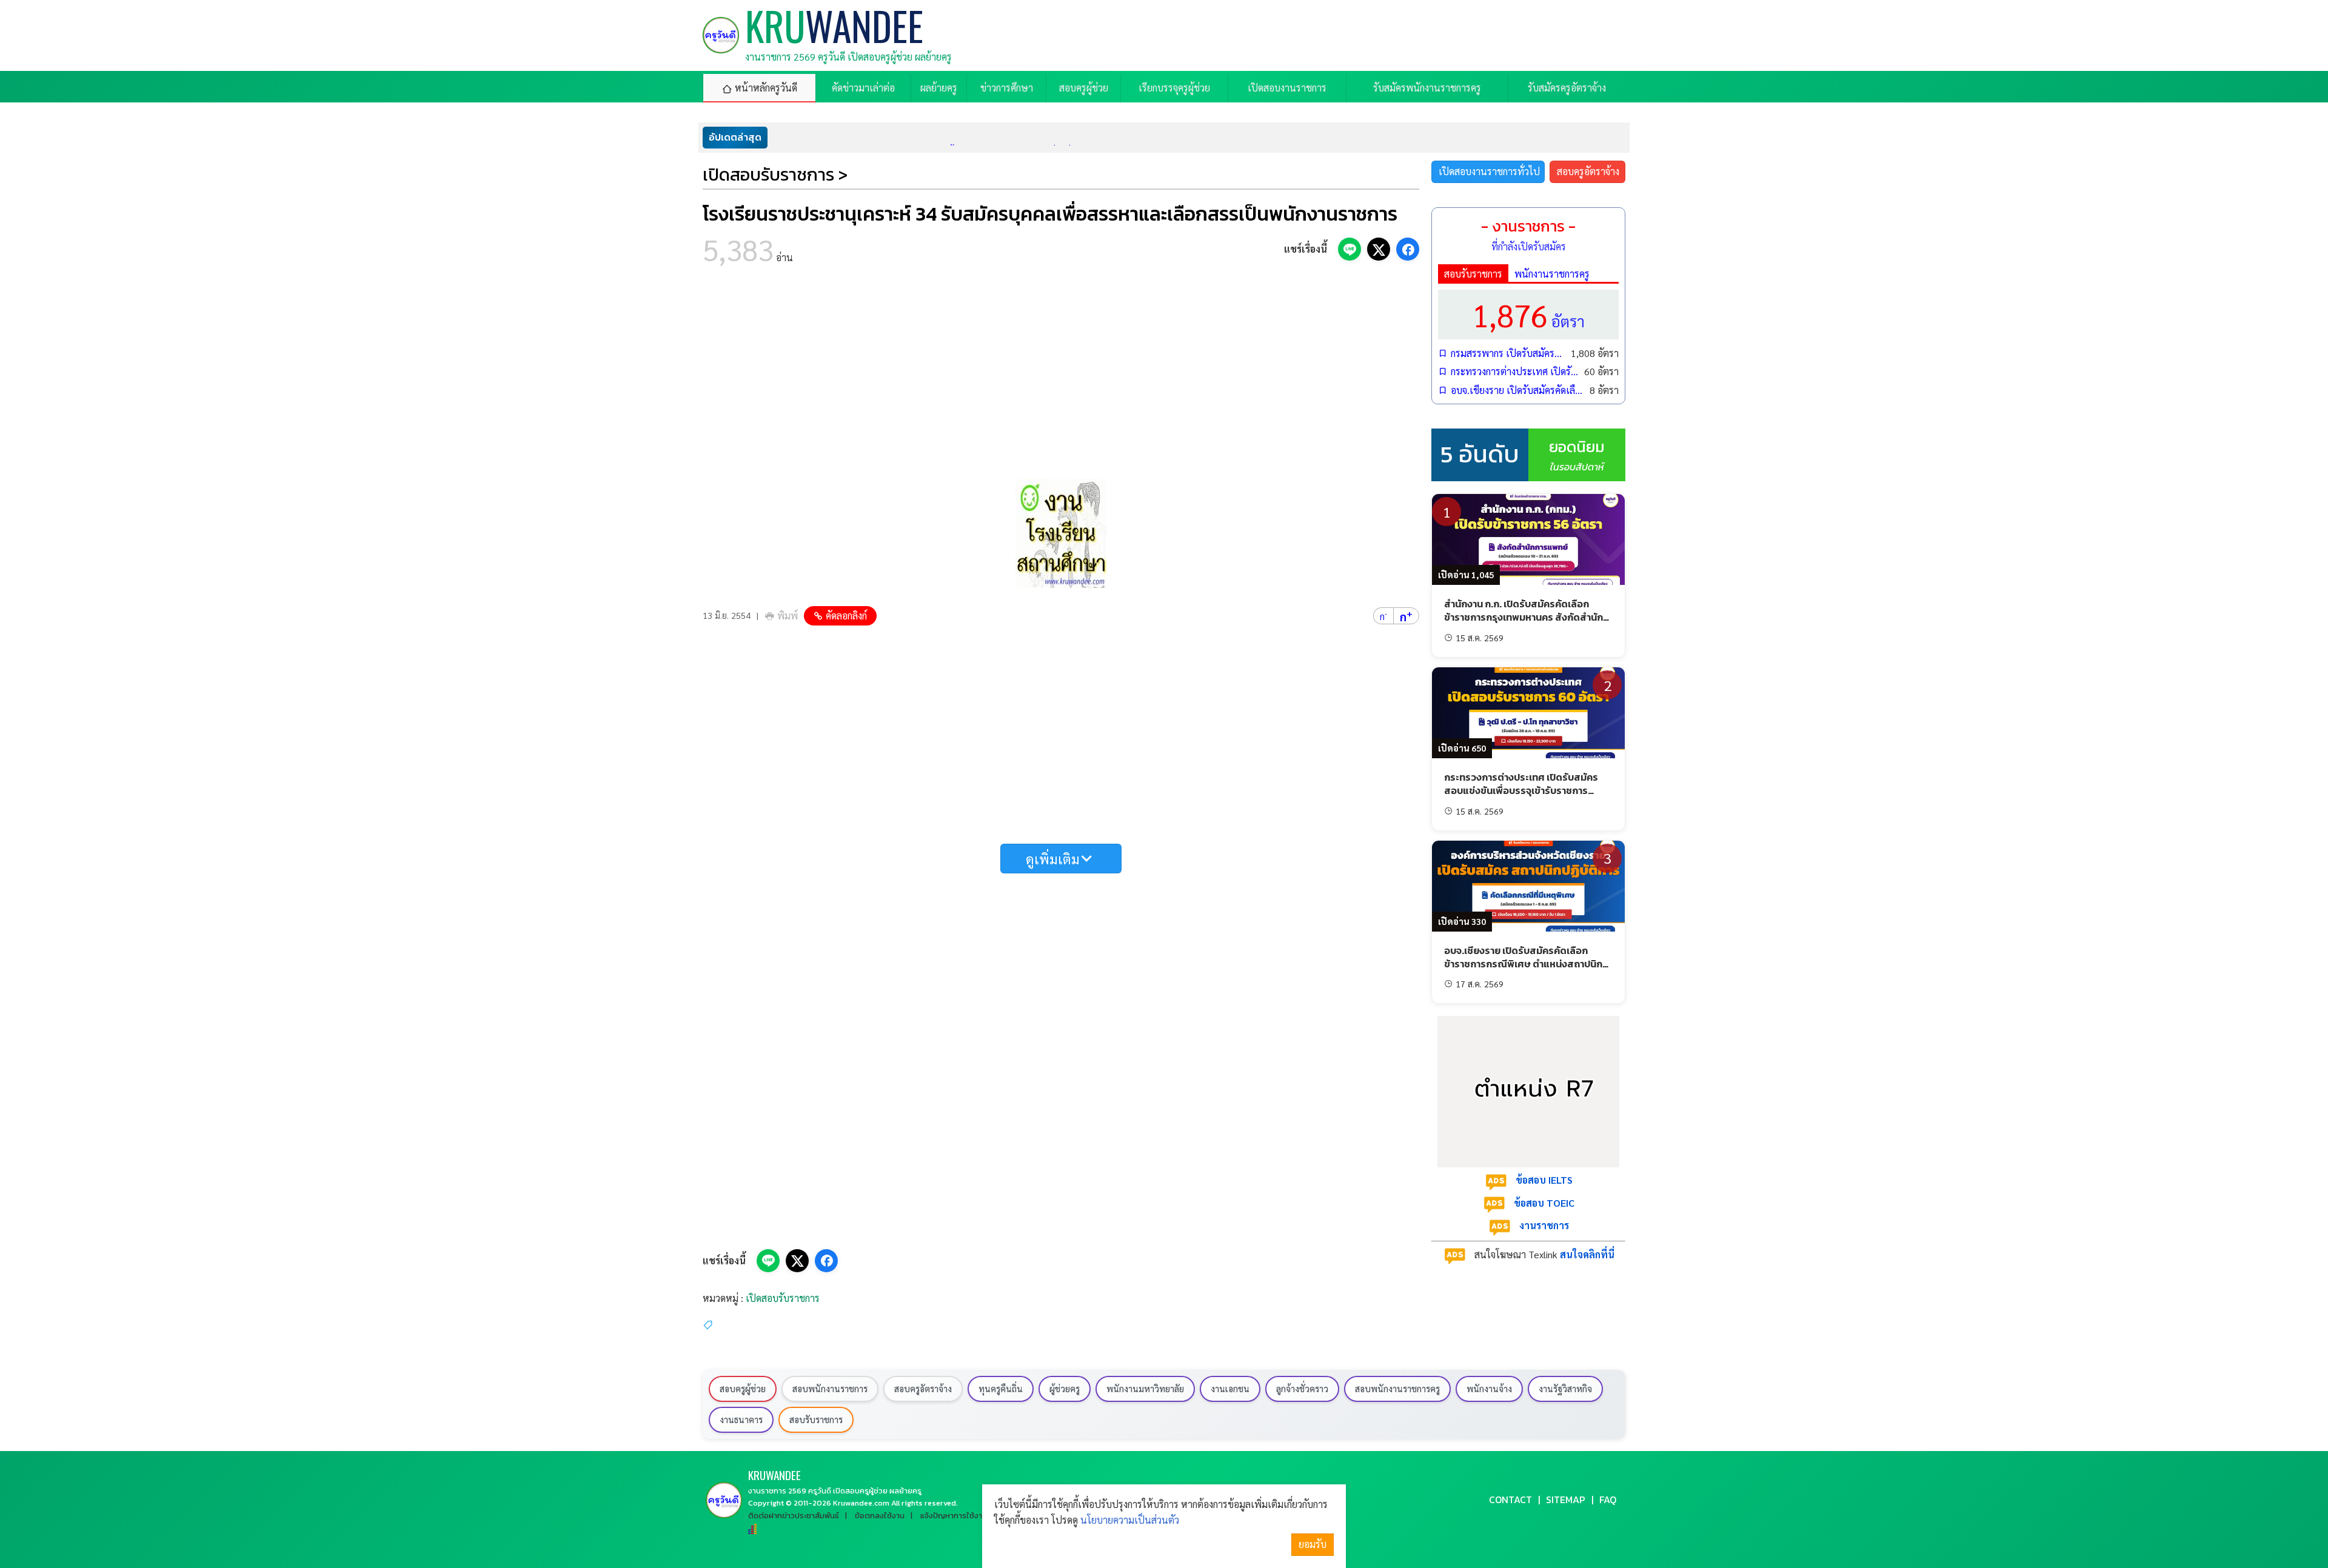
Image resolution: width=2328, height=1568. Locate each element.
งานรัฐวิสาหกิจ (1565, 1389)
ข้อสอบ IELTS (1544, 1180)
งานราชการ (1544, 1225)
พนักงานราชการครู (1552, 274)
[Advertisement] (1061, 376)
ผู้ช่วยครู (1065, 1389)
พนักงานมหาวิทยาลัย (1145, 1389)
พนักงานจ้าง (1489, 1389)
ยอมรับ (1313, 1544)
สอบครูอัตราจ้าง (1588, 171)
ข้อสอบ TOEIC (1544, 1203)
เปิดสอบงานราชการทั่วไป (1489, 171)
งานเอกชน (1230, 1389)
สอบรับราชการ (1473, 274)
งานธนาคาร (741, 1420)
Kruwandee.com (861, 1503)
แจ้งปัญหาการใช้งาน (954, 1516)
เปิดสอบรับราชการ (783, 1298)
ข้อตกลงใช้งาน (880, 1516)
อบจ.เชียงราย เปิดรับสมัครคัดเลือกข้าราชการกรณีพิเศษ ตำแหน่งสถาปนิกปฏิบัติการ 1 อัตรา (1517, 390)
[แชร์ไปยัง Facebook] (1408, 249)
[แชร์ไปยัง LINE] (1350, 249)
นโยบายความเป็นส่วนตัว (1130, 1520)
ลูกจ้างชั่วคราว (1302, 1389)
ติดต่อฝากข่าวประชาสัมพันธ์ (794, 1516)
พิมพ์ (788, 616)
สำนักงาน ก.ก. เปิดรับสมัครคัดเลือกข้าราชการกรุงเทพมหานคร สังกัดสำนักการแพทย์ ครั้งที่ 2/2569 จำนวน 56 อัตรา (1528, 617)
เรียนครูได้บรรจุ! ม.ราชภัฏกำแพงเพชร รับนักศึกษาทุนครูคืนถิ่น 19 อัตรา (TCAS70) (964, 137)
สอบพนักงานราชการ (830, 1389)
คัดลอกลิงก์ (846, 616)
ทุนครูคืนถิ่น (1001, 1389)
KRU (774, 1475)
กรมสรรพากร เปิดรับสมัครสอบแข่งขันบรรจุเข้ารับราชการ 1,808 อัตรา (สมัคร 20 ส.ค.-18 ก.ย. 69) (1508, 353)
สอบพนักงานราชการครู (1397, 1389)
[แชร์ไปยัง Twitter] (1379, 249)
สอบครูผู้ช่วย (743, 1389)
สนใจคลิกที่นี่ (1587, 1254)
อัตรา (1528, 314)
